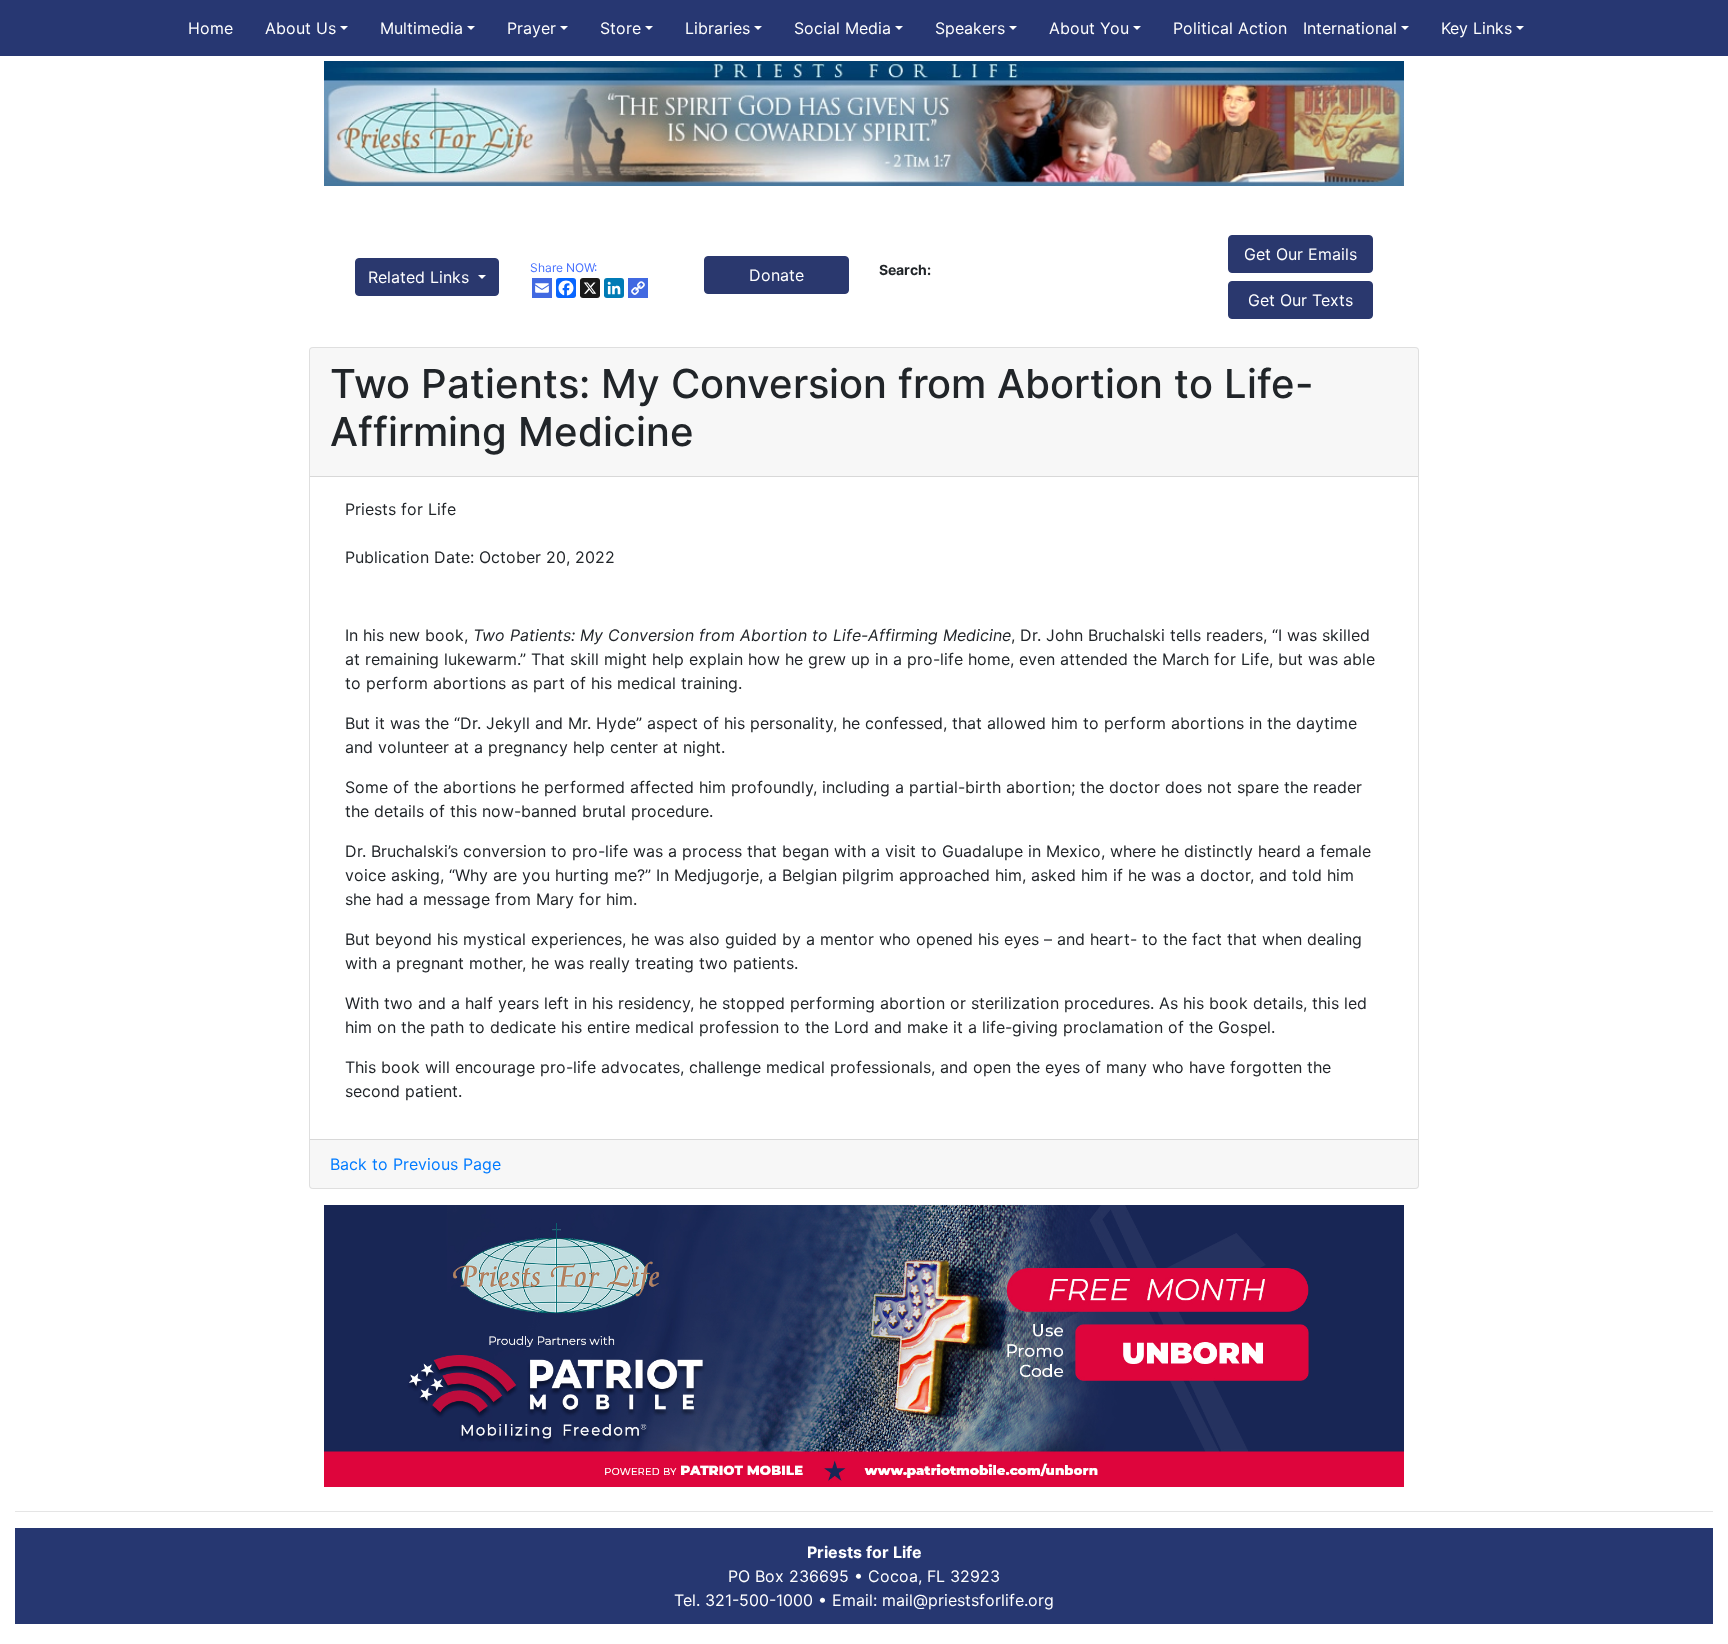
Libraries (717, 28)
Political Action (1230, 28)
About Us (300, 28)
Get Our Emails (1300, 254)
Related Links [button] (421, 277)
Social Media (842, 28)
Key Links (1476, 28)
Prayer (531, 28)
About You (1089, 28)
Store (620, 28)
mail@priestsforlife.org (968, 1600)
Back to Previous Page (415, 1164)
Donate (776, 275)
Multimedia (421, 28)
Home (210, 28)
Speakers (970, 28)
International (1350, 28)
